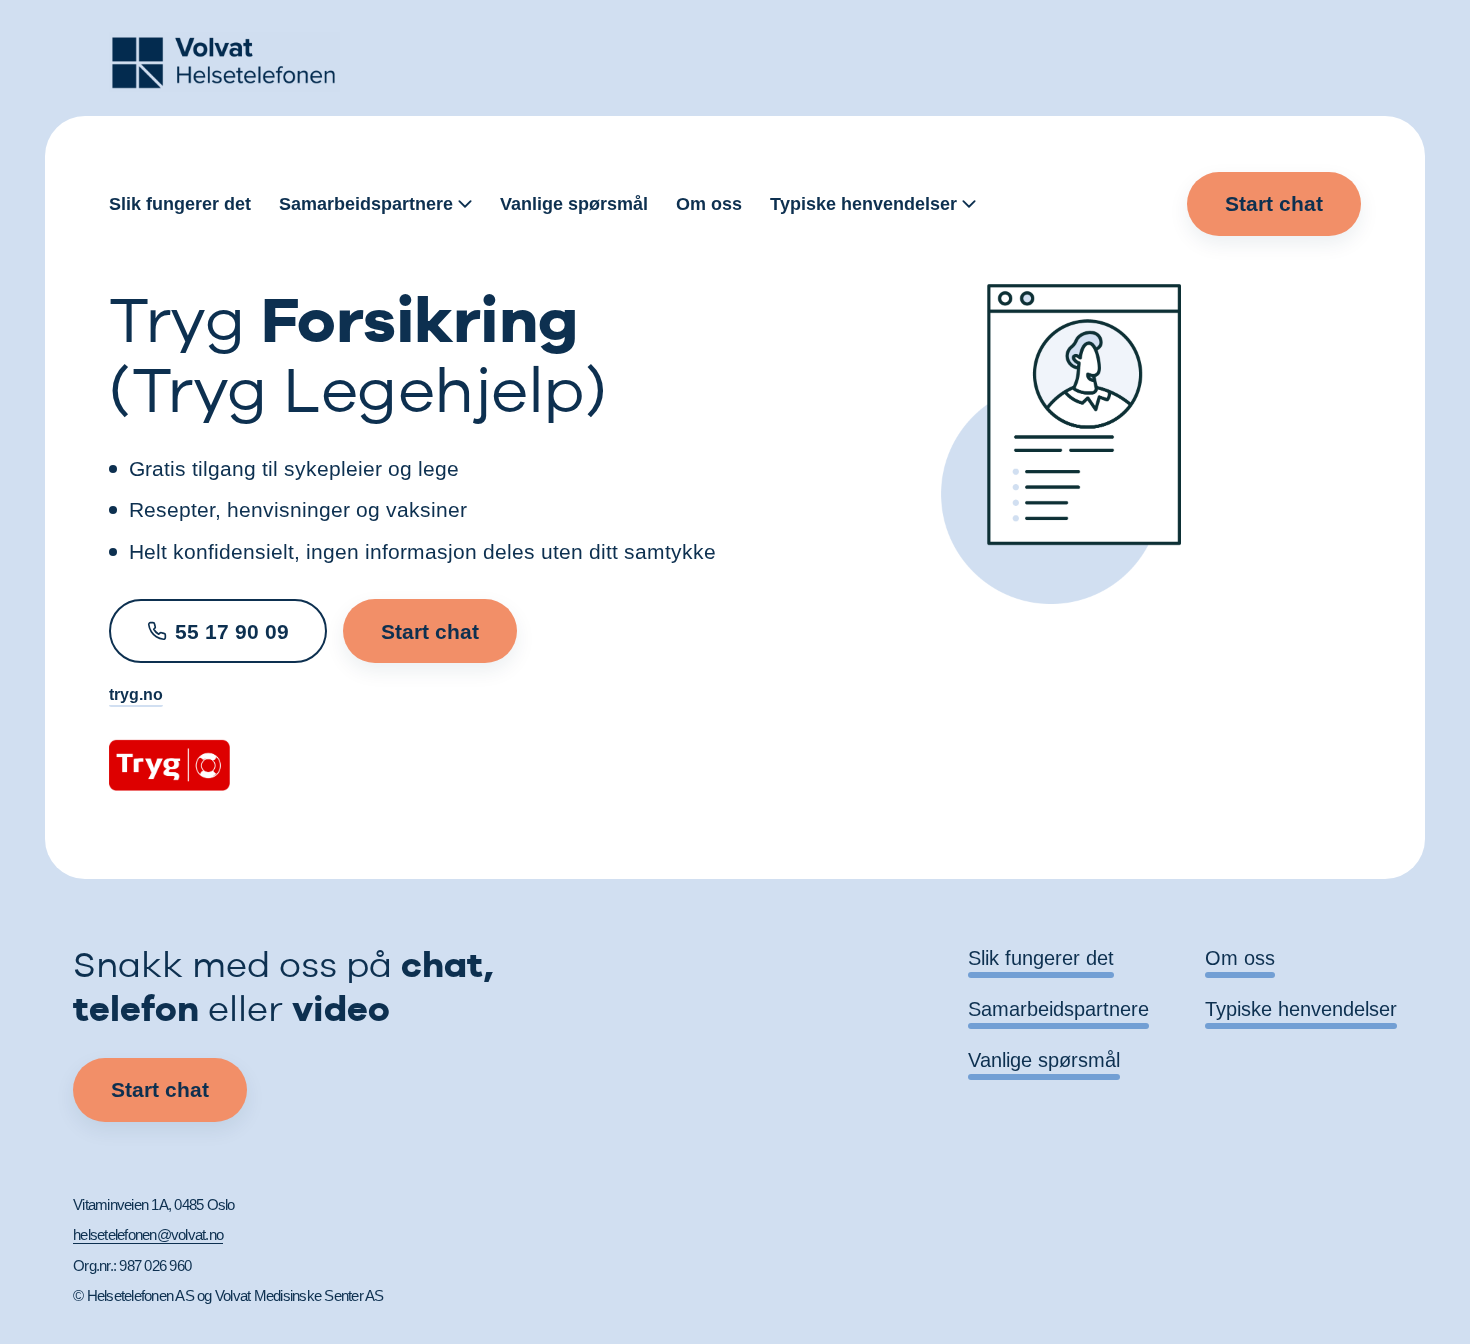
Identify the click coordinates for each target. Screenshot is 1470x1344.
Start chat (1274, 203)
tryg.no (136, 694)
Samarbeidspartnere (366, 204)
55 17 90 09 (232, 631)
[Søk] (1158, 204)
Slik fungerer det (180, 204)
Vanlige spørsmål (574, 204)
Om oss (709, 204)
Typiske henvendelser (863, 204)
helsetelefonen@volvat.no (148, 1234)
